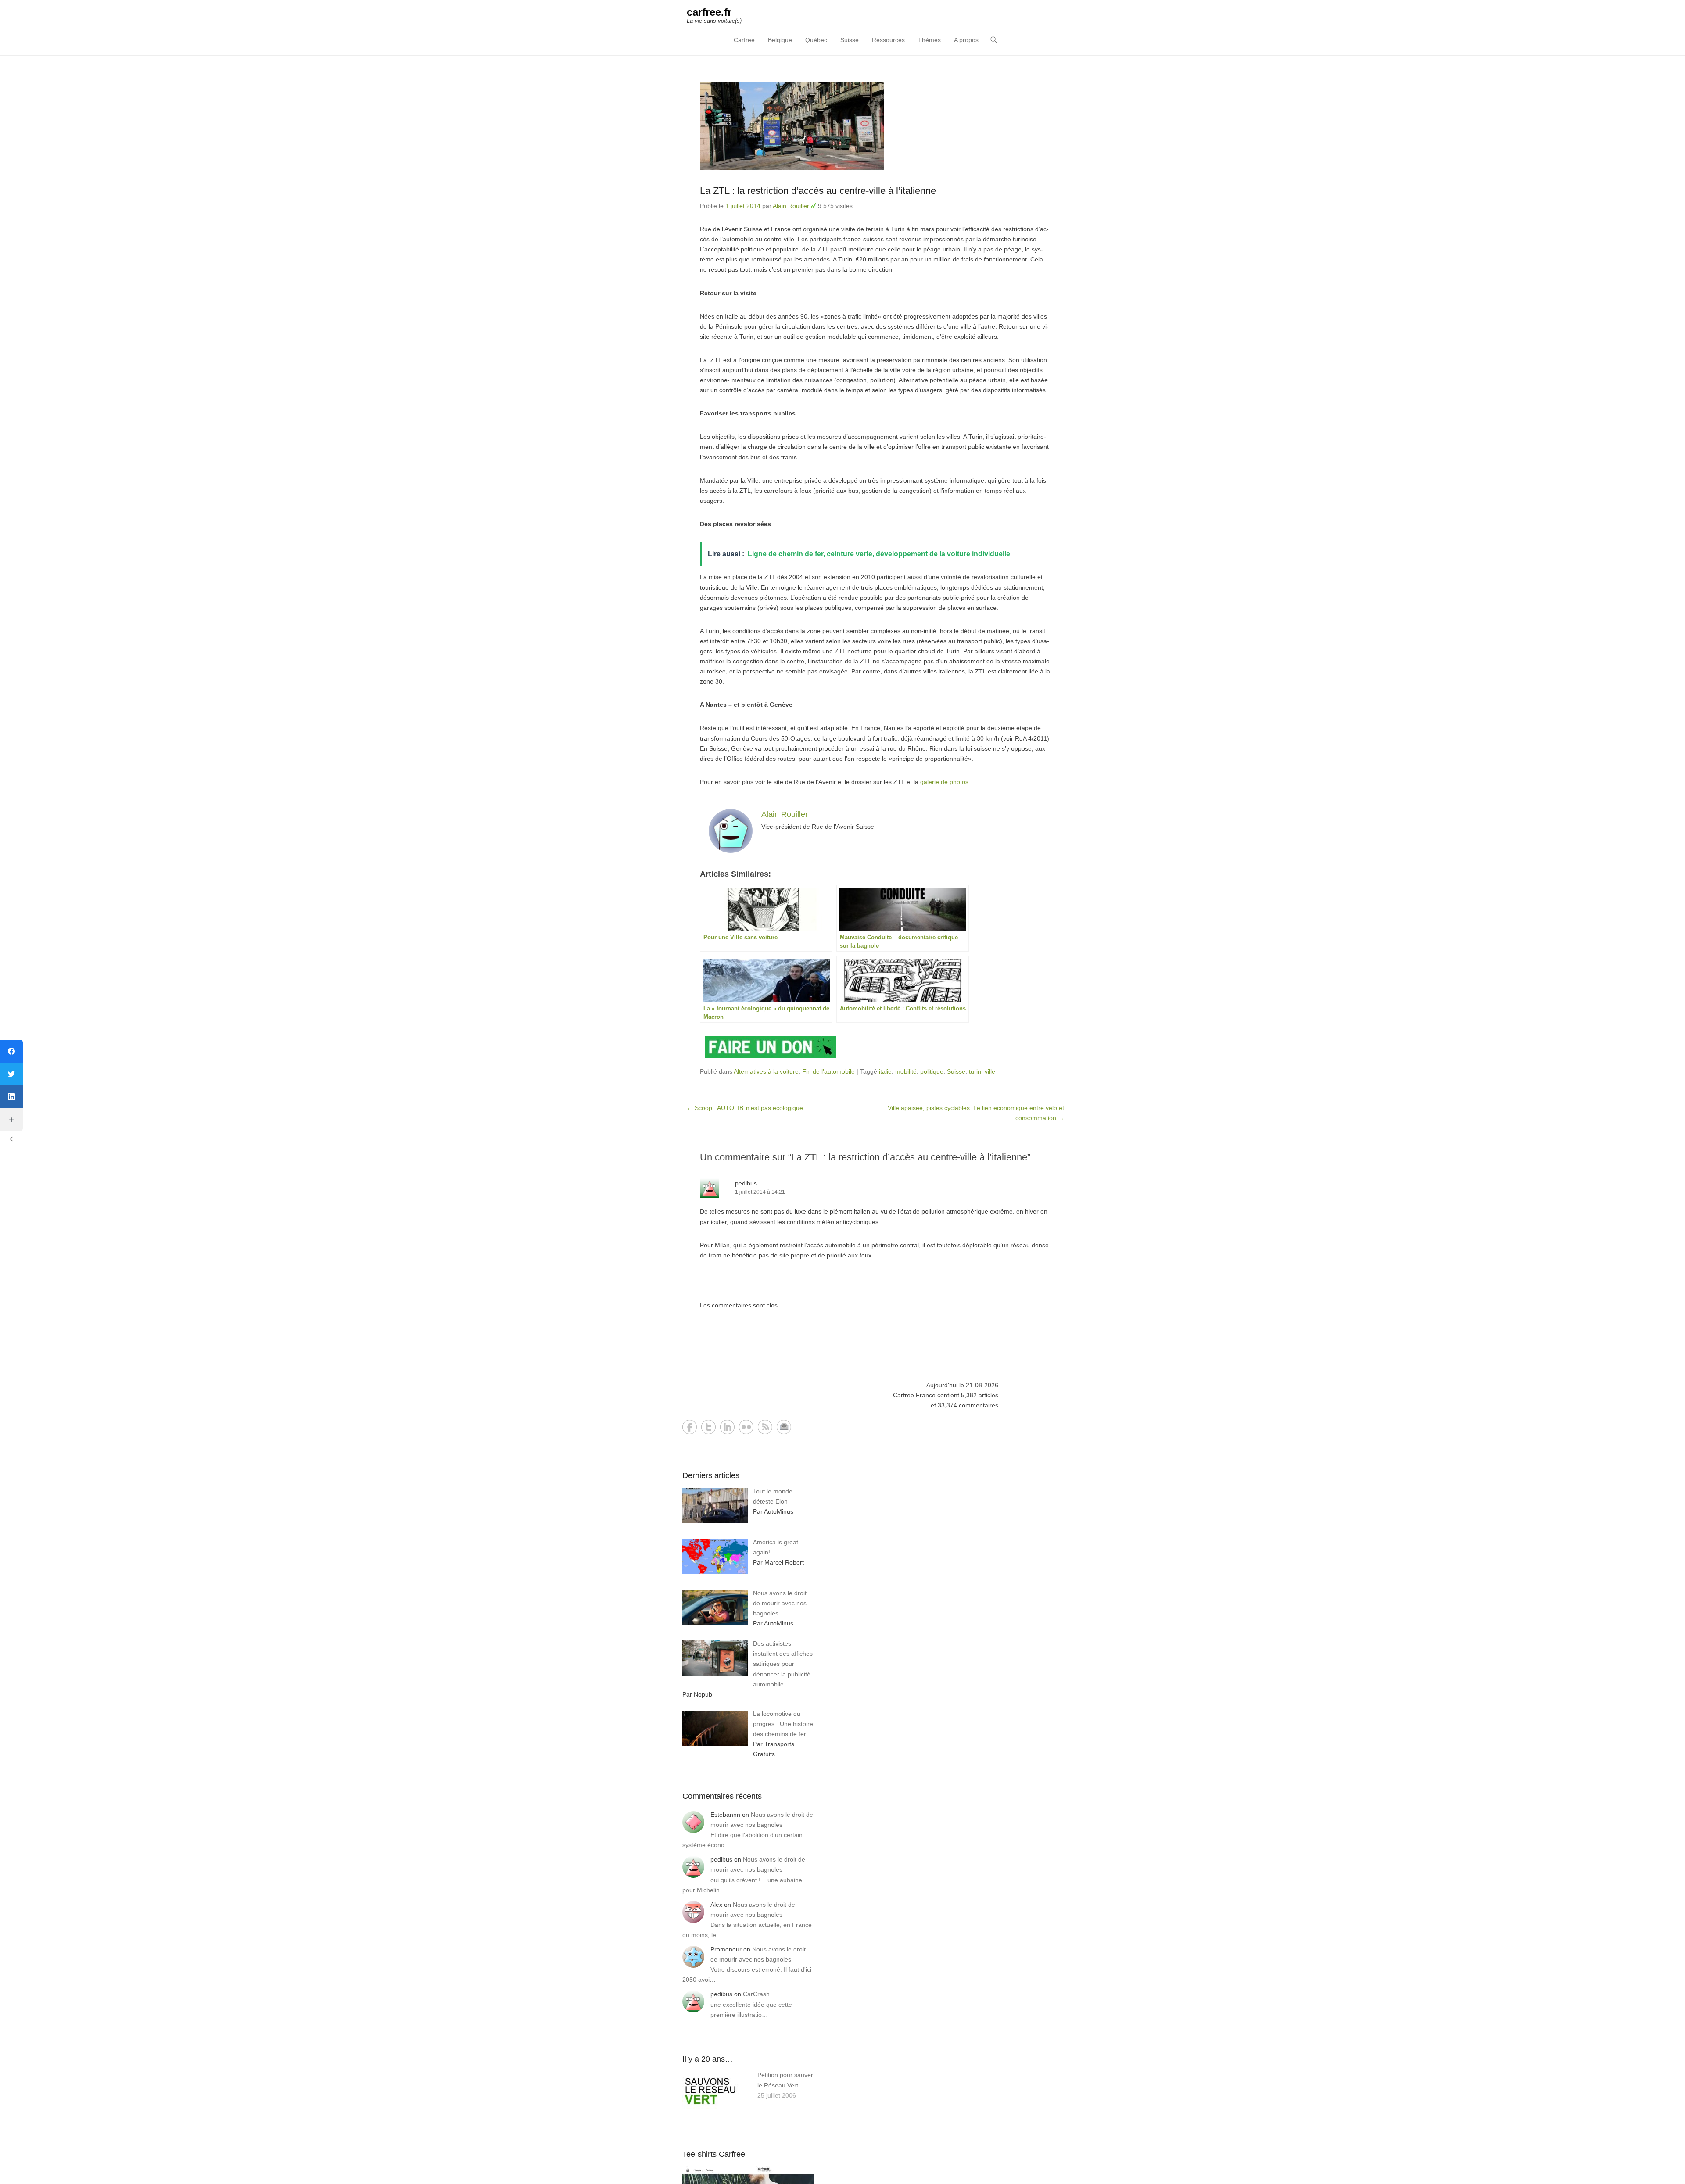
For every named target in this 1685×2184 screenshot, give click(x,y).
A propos (966, 40)
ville (990, 1071)
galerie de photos (944, 782)
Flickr (746, 1427)
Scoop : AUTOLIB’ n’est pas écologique (745, 1108)
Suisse (850, 40)
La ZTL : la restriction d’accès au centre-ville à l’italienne (818, 191)
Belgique (780, 40)
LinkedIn (727, 1427)
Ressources (888, 40)
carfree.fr (709, 12)
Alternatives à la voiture (766, 1071)
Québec (816, 40)
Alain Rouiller (791, 206)
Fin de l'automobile (828, 1071)
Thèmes (929, 40)
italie (885, 1071)
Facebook (690, 1427)
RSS (765, 1427)
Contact (784, 1427)
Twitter (708, 1427)
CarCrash (756, 1994)
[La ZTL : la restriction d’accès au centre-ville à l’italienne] (875, 126)
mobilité (906, 1071)
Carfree (744, 40)
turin (975, 1071)
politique (932, 1071)
